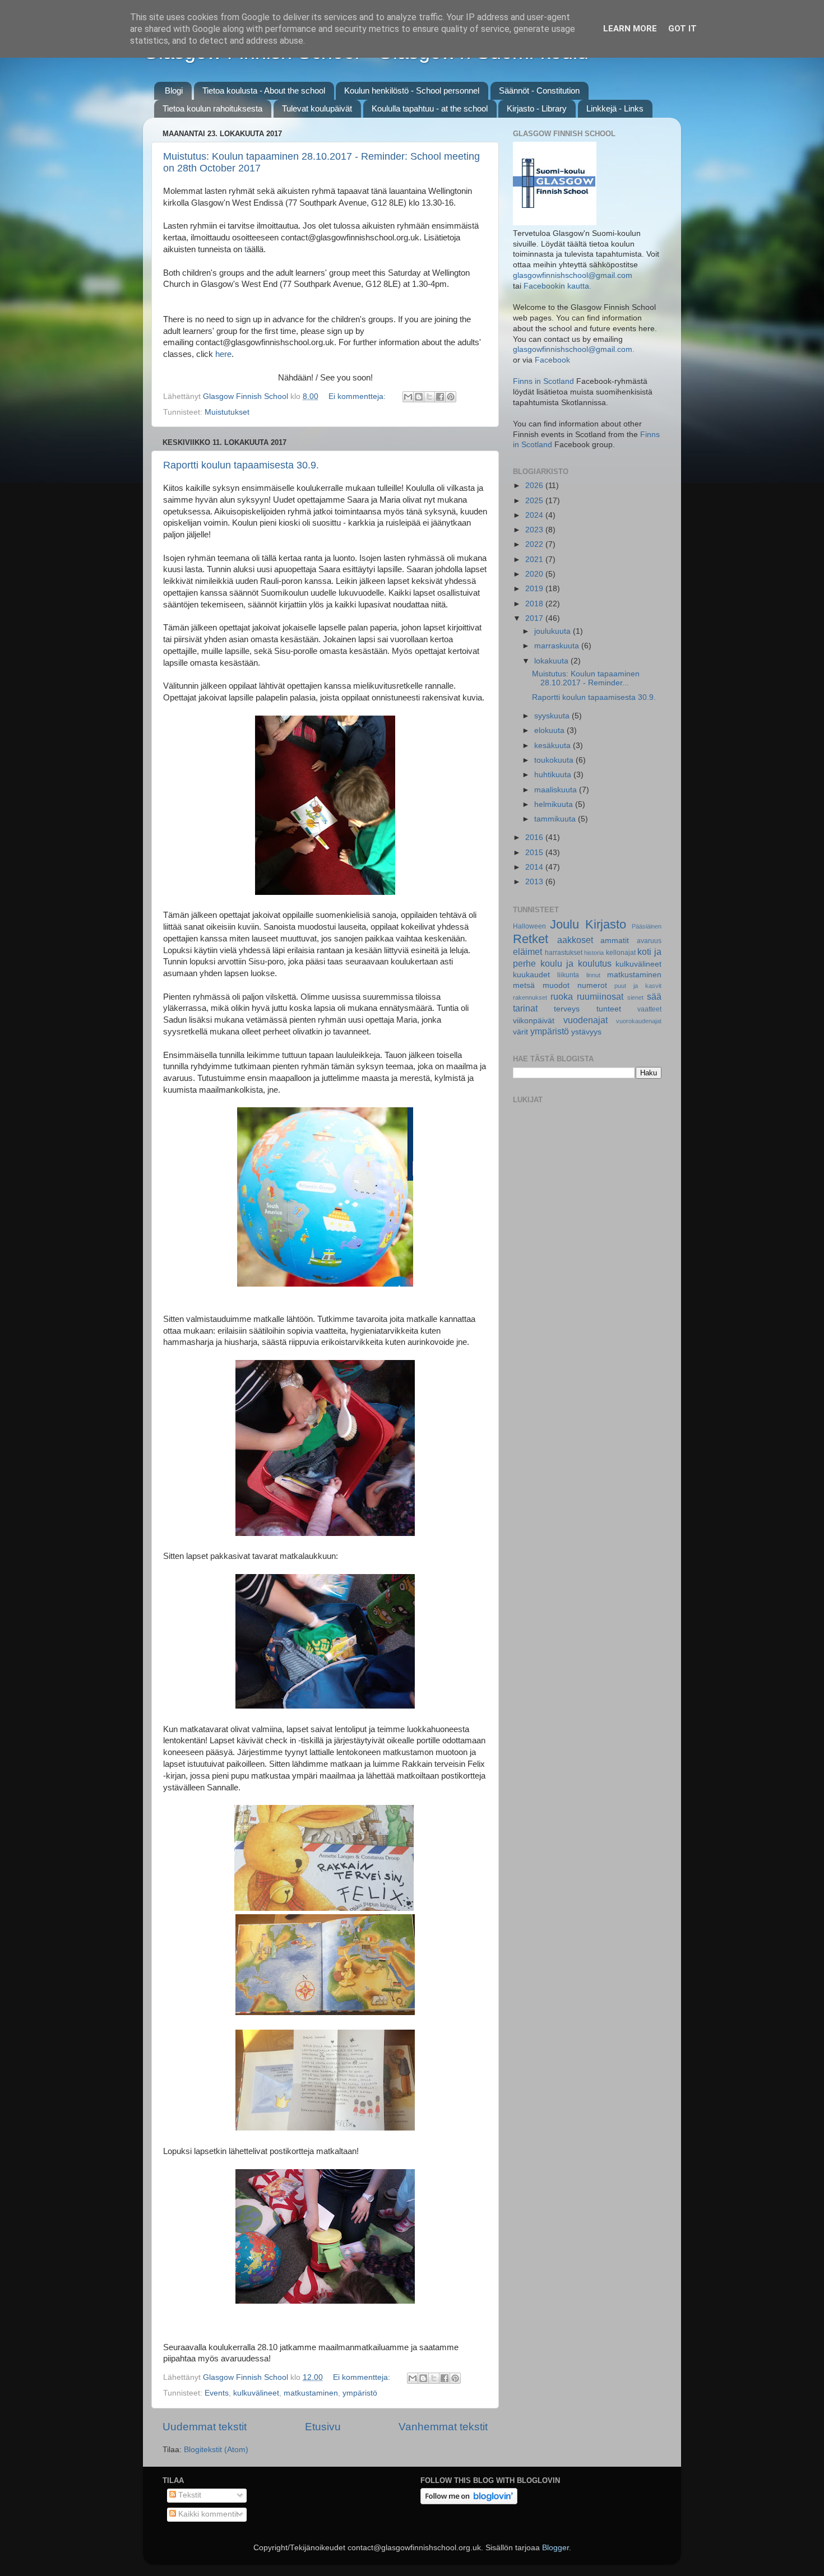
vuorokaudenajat (639, 1021)
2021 (535, 560)
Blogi (174, 90)
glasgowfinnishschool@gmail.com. (574, 349)
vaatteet (649, 1009)
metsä (524, 985)
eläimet (527, 952)
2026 (535, 486)
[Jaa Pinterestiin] (451, 397)
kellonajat (621, 953)
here (223, 354)
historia (594, 953)
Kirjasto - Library (537, 108)
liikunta (568, 975)
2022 (535, 544)
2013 (535, 882)
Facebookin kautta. (557, 286)
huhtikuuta (554, 775)
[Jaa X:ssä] (429, 397)
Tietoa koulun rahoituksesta (212, 108)
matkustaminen (311, 2393)
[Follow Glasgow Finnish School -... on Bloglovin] (469, 2502)
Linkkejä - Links (615, 108)
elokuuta (550, 730)
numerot (592, 985)
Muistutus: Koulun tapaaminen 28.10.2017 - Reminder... (586, 678)
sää (654, 996)
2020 (535, 574)
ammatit (615, 941)
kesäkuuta (554, 746)
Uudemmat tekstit (205, 2427)
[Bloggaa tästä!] (419, 397)
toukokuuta (555, 760)
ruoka (562, 996)
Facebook (552, 360)
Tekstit (189, 2495)
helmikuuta (555, 804)
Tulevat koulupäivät (317, 108)
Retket (531, 939)
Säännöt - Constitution (539, 90)
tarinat (525, 1008)
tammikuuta (556, 819)
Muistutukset (227, 412)
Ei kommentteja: (358, 396)
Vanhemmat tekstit (443, 2427)
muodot (556, 985)
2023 (535, 530)
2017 (535, 618)
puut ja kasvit (638, 986)
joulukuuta (554, 631)
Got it (682, 29)
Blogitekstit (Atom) (216, 2450)
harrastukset (564, 953)
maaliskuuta (557, 790)
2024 (535, 515)
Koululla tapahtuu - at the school (430, 108)
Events (217, 2393)
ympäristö (360, 2393)
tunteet (609, 1009)
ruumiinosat (600, 996)
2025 (535, 501)
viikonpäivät (534, 1021)
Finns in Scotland (543, 381)
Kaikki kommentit (207, 2514)
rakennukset (530, 997)
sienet (635, 997)
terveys (567, 1009)
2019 (535, 589)
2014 (535, 867)
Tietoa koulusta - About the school (264, 90)
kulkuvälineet (256, 2393)
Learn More (630, 29)
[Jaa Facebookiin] (440, 397)
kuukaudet (531, 975)
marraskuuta (558, 646)
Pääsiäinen (647, 926)
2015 (535, 853)
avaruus (649, 941)
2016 (535, 837)
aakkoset (575, 940)
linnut (593, 975)
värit (520, 1032)
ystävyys (586, 1032)
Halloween (529, 926)
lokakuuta (552, 661)
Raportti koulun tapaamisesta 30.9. (241, 465)
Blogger (555, 2548)
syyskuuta (553, 716)
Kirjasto (606, 924)
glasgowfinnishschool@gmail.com (573, 275)
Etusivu (323, 2427)
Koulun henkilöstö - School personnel (412, 90)
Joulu (564, 924)
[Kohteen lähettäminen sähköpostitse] (408, 397)
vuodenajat (585, 1020)
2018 (535, 604)
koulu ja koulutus (576, 963)
